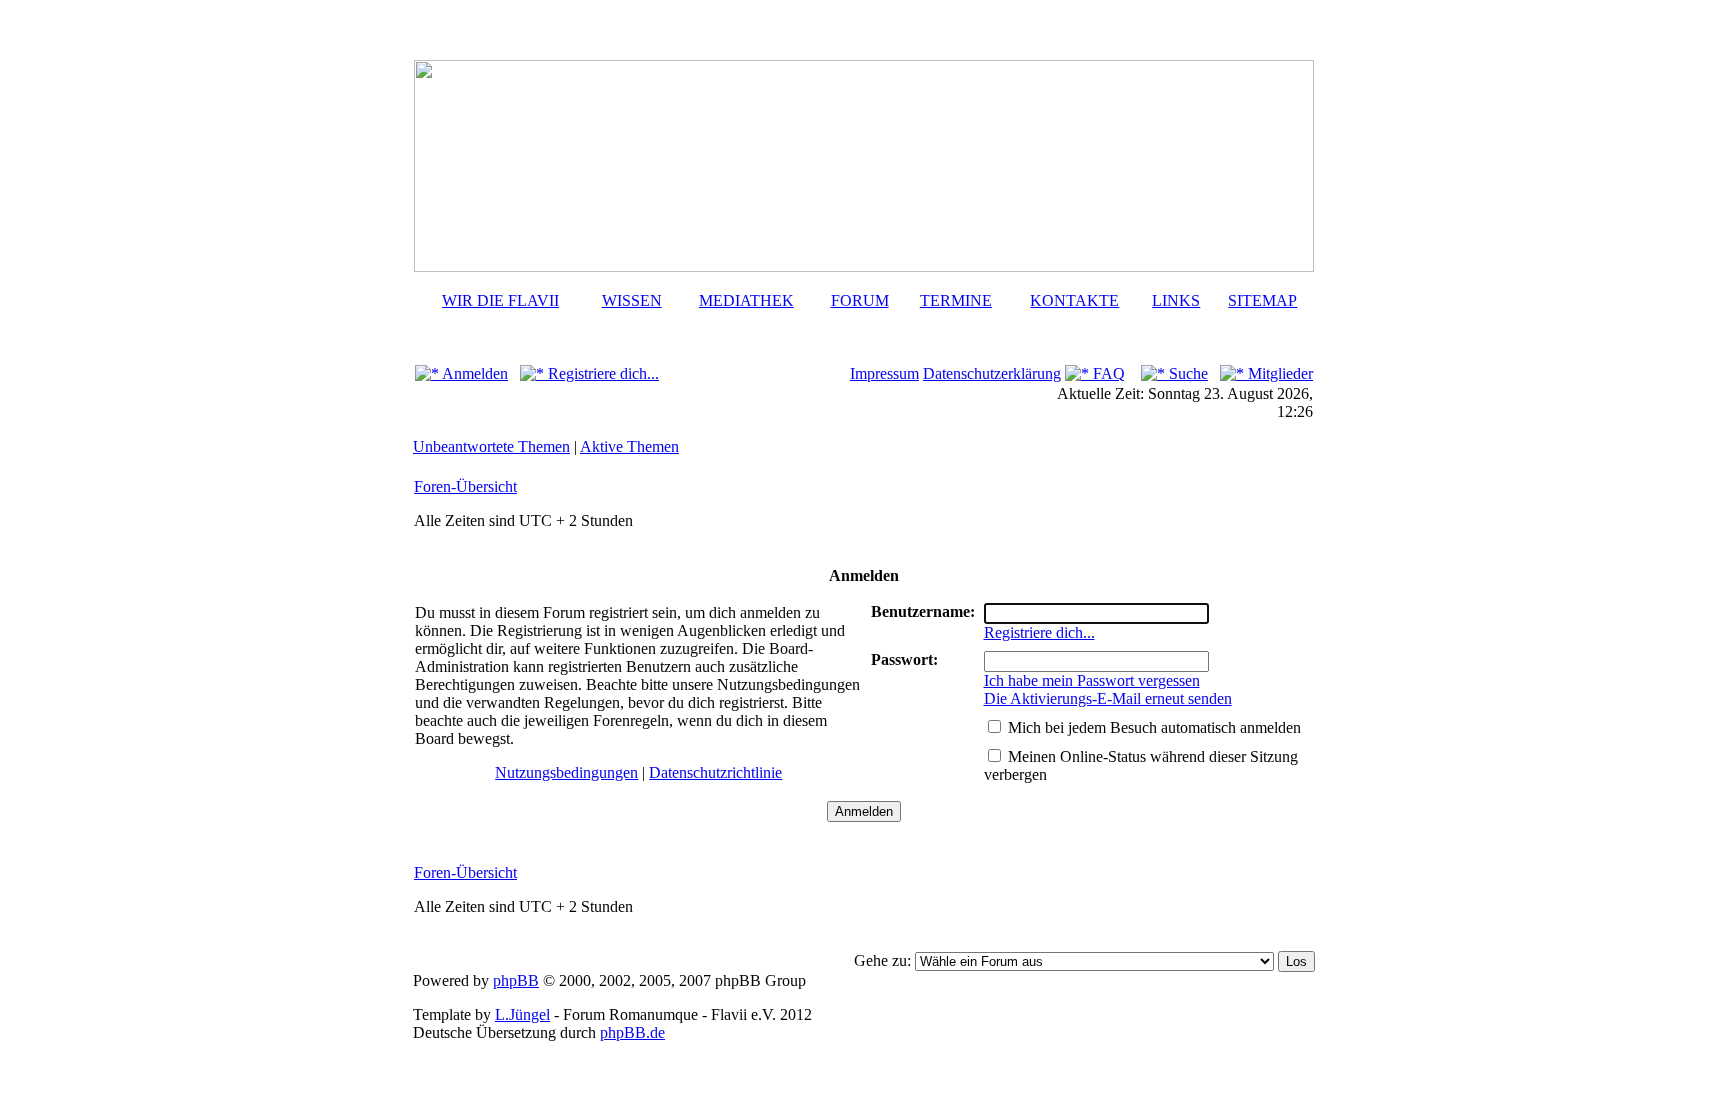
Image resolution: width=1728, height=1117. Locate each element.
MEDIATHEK (746, 300)
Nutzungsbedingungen (566, 772)
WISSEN (632, 300)
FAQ (1107, 373)
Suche (1186, 373)
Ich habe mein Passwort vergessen (1092, 680)
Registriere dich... (601, 373)
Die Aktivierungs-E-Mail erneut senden (1108, 698)
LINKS (1176, 300)
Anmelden (473, 373)
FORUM (860, 300)
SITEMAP (1262, 300)
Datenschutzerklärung (992, 373)
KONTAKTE (1074, 300)
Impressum (884, 373)
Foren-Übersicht (465, 486)
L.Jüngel (522, 1014)
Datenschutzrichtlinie (715, 772)
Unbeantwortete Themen (491, 446)
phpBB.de (632, 1032)
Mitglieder (1278, 373)
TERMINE (956, 300)
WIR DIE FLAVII (500, 300)
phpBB (516, 980)
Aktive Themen (629, 446)
